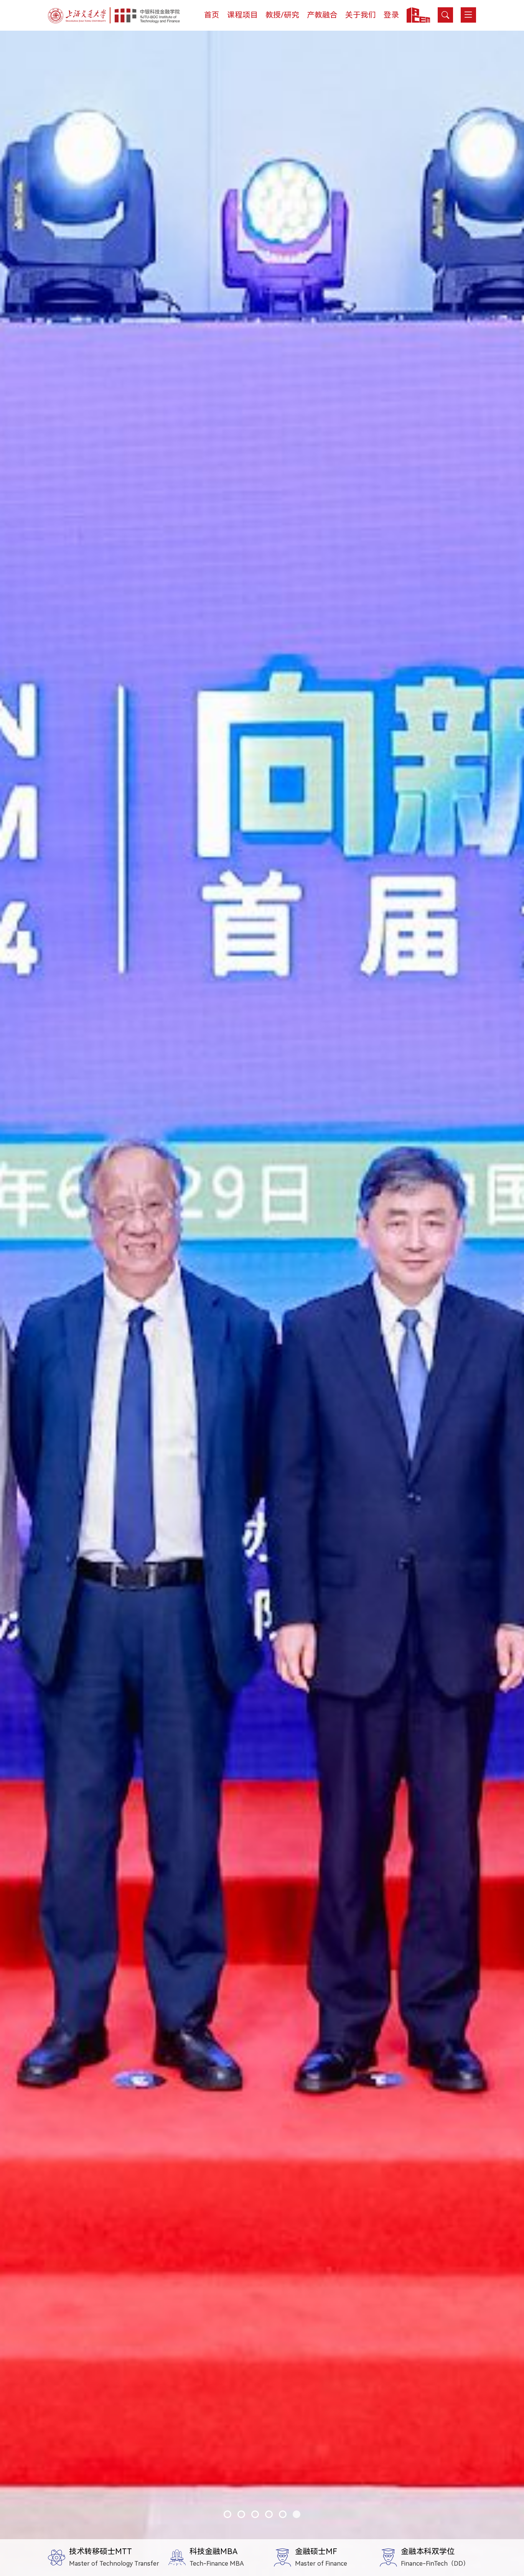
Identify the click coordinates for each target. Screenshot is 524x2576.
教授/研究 (282, 15)
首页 (212, 15)
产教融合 (322, 15)
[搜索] (445, 15)
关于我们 (361, 15)
